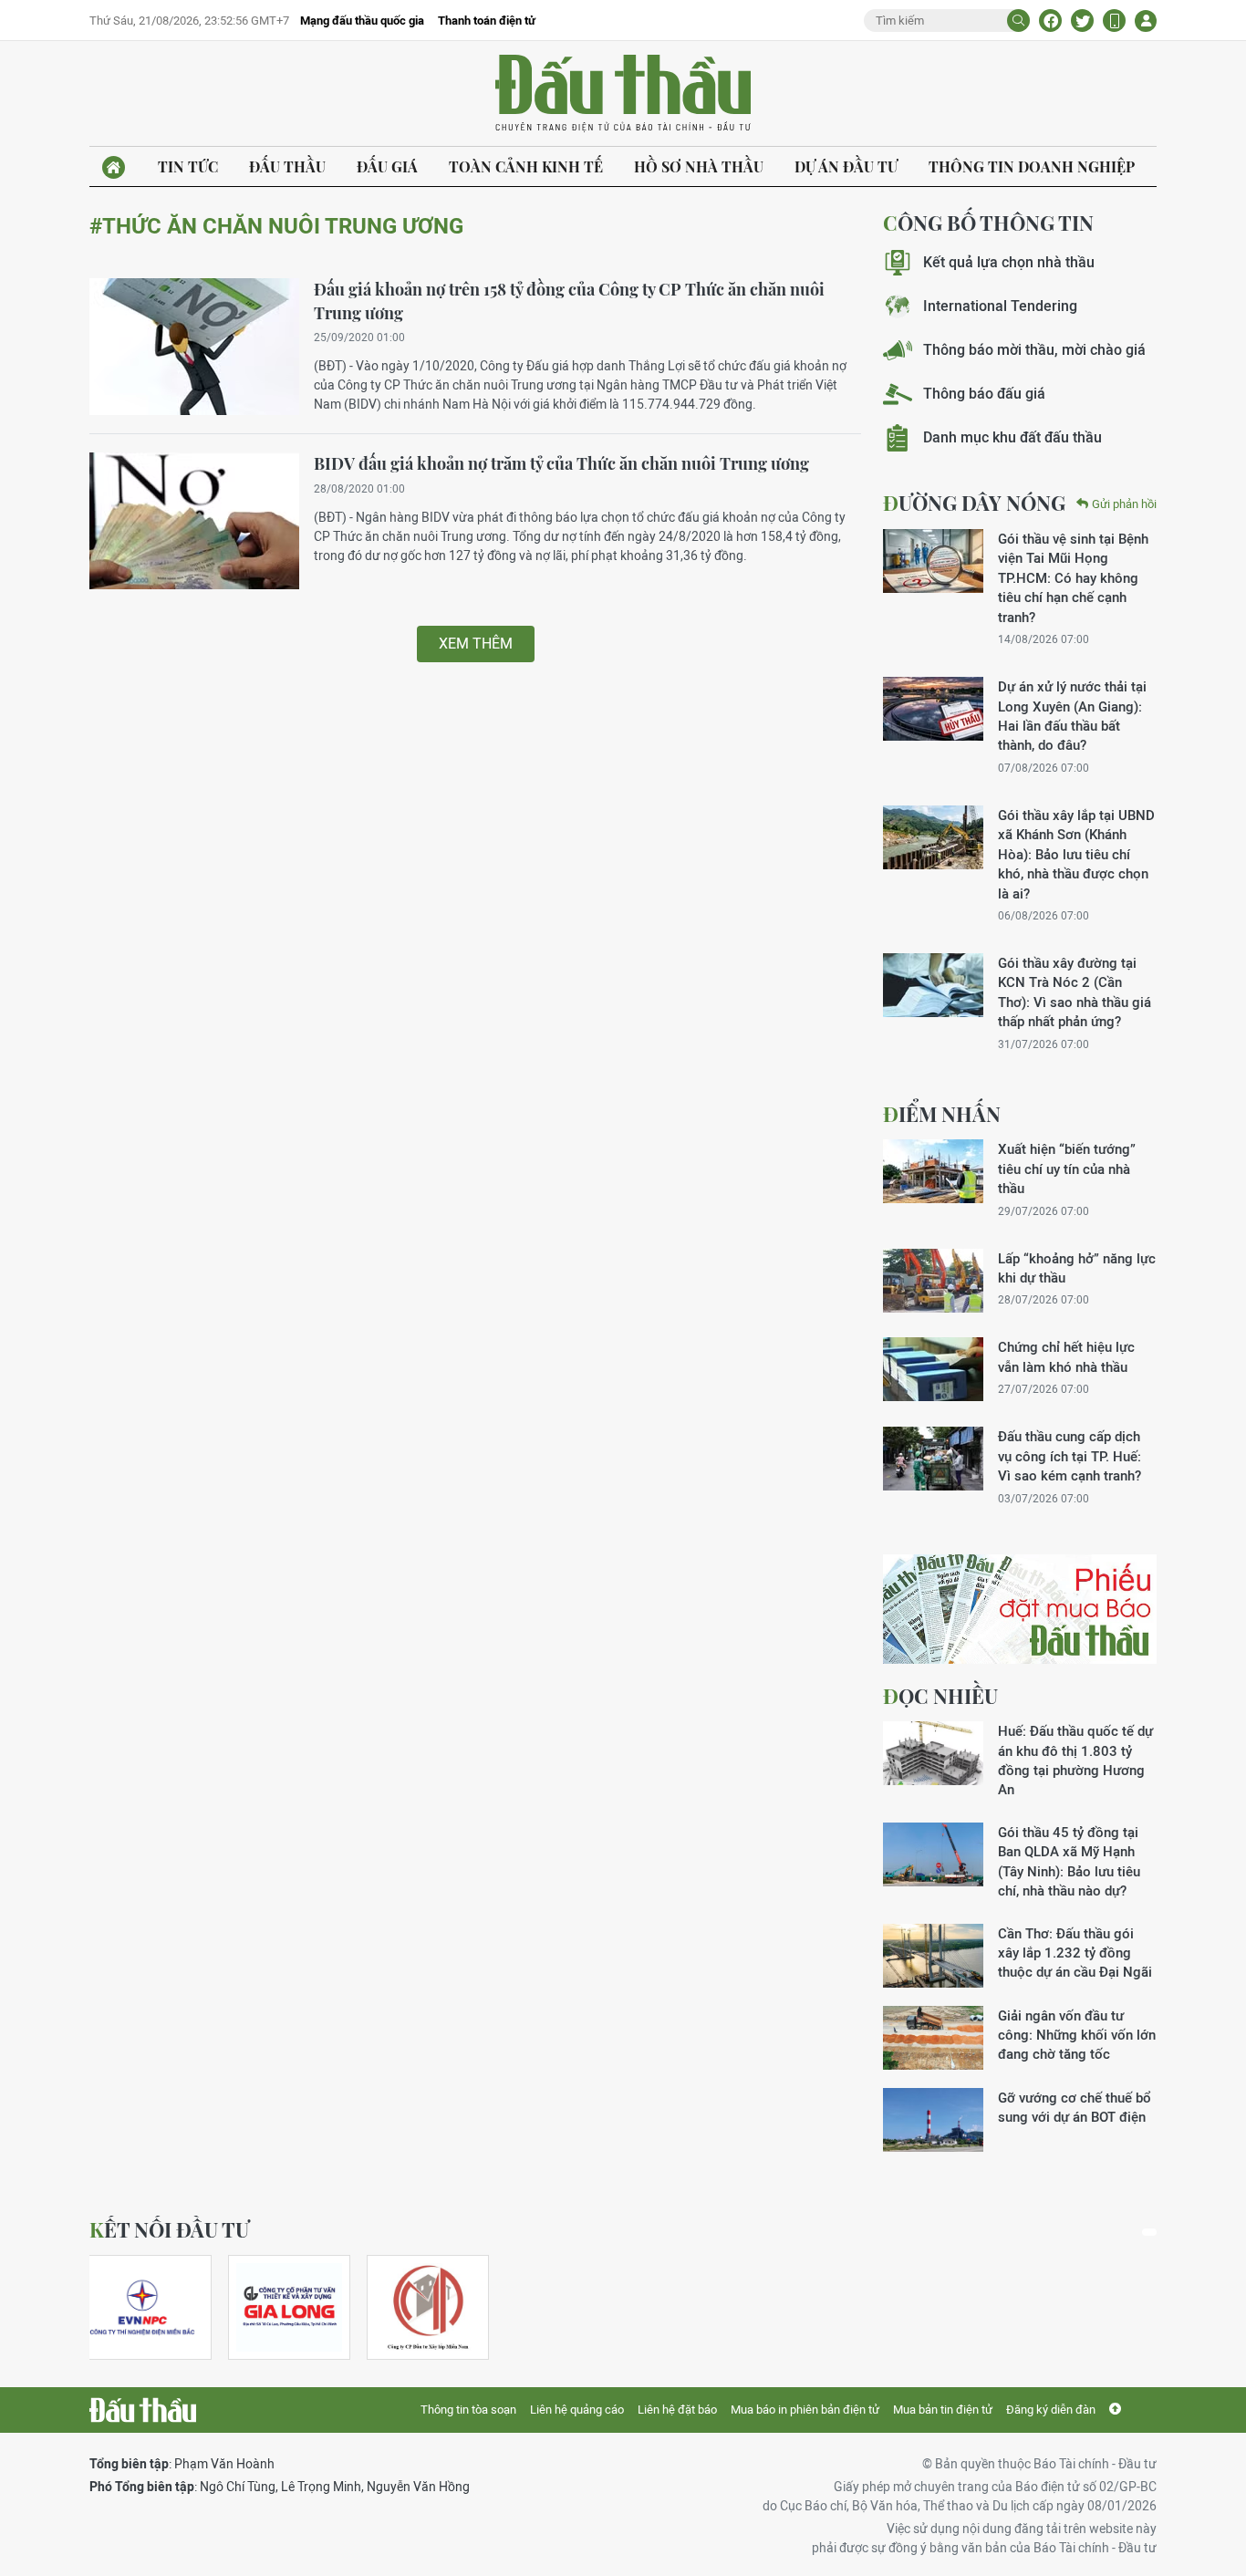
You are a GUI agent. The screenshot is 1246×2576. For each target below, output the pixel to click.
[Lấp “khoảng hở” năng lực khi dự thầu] (933, 1281)
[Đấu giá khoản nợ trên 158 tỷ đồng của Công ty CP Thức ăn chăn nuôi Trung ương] (194, 347)
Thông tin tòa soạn (468, 2410)
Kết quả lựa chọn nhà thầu (1009, 262)
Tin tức (188, 166)
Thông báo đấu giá (984, 394)
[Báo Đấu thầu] (143, 2410)
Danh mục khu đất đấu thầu (1012, 437)
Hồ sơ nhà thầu (699, 166)
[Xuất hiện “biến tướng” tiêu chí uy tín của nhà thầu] (933, 1171)
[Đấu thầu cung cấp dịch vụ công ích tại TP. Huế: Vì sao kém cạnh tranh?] (933, 1459)
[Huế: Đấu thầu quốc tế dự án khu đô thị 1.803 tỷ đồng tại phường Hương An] (933, 1753)
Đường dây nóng (974, 503)
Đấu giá (387, 166)
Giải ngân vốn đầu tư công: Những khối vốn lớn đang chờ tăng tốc (1077, 2035)
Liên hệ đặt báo (677, 2410)
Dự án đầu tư (846, 166)
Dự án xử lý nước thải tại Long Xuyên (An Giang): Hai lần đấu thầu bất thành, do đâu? (1072, 716)
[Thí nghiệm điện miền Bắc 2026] (142, 2307)
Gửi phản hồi (1124, 504)
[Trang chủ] (114, 167)
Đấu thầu (287, 166)
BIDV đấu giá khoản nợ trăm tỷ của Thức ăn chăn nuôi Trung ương (561, 463)
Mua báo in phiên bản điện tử (805, 2410)
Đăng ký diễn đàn (1051, 2410)
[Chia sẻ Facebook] (1050, 21)
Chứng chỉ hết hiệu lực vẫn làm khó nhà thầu (1066, 1356)
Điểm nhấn (942, 1114)
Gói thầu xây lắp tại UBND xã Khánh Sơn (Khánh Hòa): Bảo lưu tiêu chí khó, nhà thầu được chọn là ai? (1076, 854)
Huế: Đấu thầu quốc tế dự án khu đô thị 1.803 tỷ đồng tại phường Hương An (1075, 1760)
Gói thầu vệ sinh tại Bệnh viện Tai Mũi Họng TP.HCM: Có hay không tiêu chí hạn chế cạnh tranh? (1073, 578)
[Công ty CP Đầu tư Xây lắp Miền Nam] (428, 2307)
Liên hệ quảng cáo (577, 2410)
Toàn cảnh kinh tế (526, 166)
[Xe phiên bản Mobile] (1114, 21)
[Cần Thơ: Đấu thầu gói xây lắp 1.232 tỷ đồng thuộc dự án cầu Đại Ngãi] (933, 1956)
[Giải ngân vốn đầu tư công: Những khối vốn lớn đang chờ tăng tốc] (933, 2038)
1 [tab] (1149, 2232)
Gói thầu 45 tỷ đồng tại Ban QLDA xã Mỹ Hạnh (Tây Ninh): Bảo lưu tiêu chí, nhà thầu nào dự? (1069, 1861)
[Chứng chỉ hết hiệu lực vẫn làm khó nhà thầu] (933, 1369)
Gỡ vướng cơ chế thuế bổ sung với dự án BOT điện (1075, 2107)
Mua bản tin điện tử (943, 2410)
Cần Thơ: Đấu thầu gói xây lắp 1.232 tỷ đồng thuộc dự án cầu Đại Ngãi (1075, 1953)
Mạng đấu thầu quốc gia (362, 21)
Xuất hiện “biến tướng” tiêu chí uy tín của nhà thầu (1067, 1169)
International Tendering (1000, 306)
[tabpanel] (151, 2307)
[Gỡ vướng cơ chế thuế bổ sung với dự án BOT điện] (933, 2120)
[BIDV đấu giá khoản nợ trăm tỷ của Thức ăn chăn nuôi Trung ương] (194, 521)
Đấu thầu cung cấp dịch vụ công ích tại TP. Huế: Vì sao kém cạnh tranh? (1069, 1456)
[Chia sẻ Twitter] (1082, 21)
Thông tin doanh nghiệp (1032, 166)
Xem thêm (476, 644)
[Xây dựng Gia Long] (289, 2307)
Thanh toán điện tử (487, 21)
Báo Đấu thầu (623, 94)
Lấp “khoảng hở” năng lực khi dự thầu (1077, 1268)
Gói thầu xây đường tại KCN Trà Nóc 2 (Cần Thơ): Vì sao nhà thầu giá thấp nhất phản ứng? (1075, 992)
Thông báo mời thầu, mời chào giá (1034, 350)
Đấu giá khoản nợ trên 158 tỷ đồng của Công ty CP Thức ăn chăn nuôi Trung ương (569, 301)
